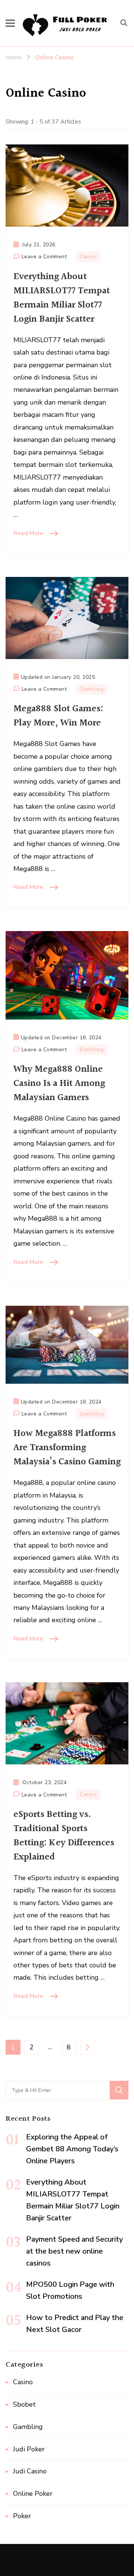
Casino (88, 257)
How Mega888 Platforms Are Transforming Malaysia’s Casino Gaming (67, 1448)
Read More (28, 533)
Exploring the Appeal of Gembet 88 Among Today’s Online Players (72, 2149)
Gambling (92, 689)
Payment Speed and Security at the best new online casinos (74, 2251)
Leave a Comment (44, 257)
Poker (22, 2516)
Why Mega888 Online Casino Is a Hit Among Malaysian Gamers (59, 1084)
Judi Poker (29, 2449)
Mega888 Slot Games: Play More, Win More (58, 716)
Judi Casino (30, 2471)
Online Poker (33, 2494)
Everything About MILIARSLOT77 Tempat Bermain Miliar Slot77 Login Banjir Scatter (62, 298)
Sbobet (24, 2404)
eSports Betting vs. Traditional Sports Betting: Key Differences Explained (64, 1836)
